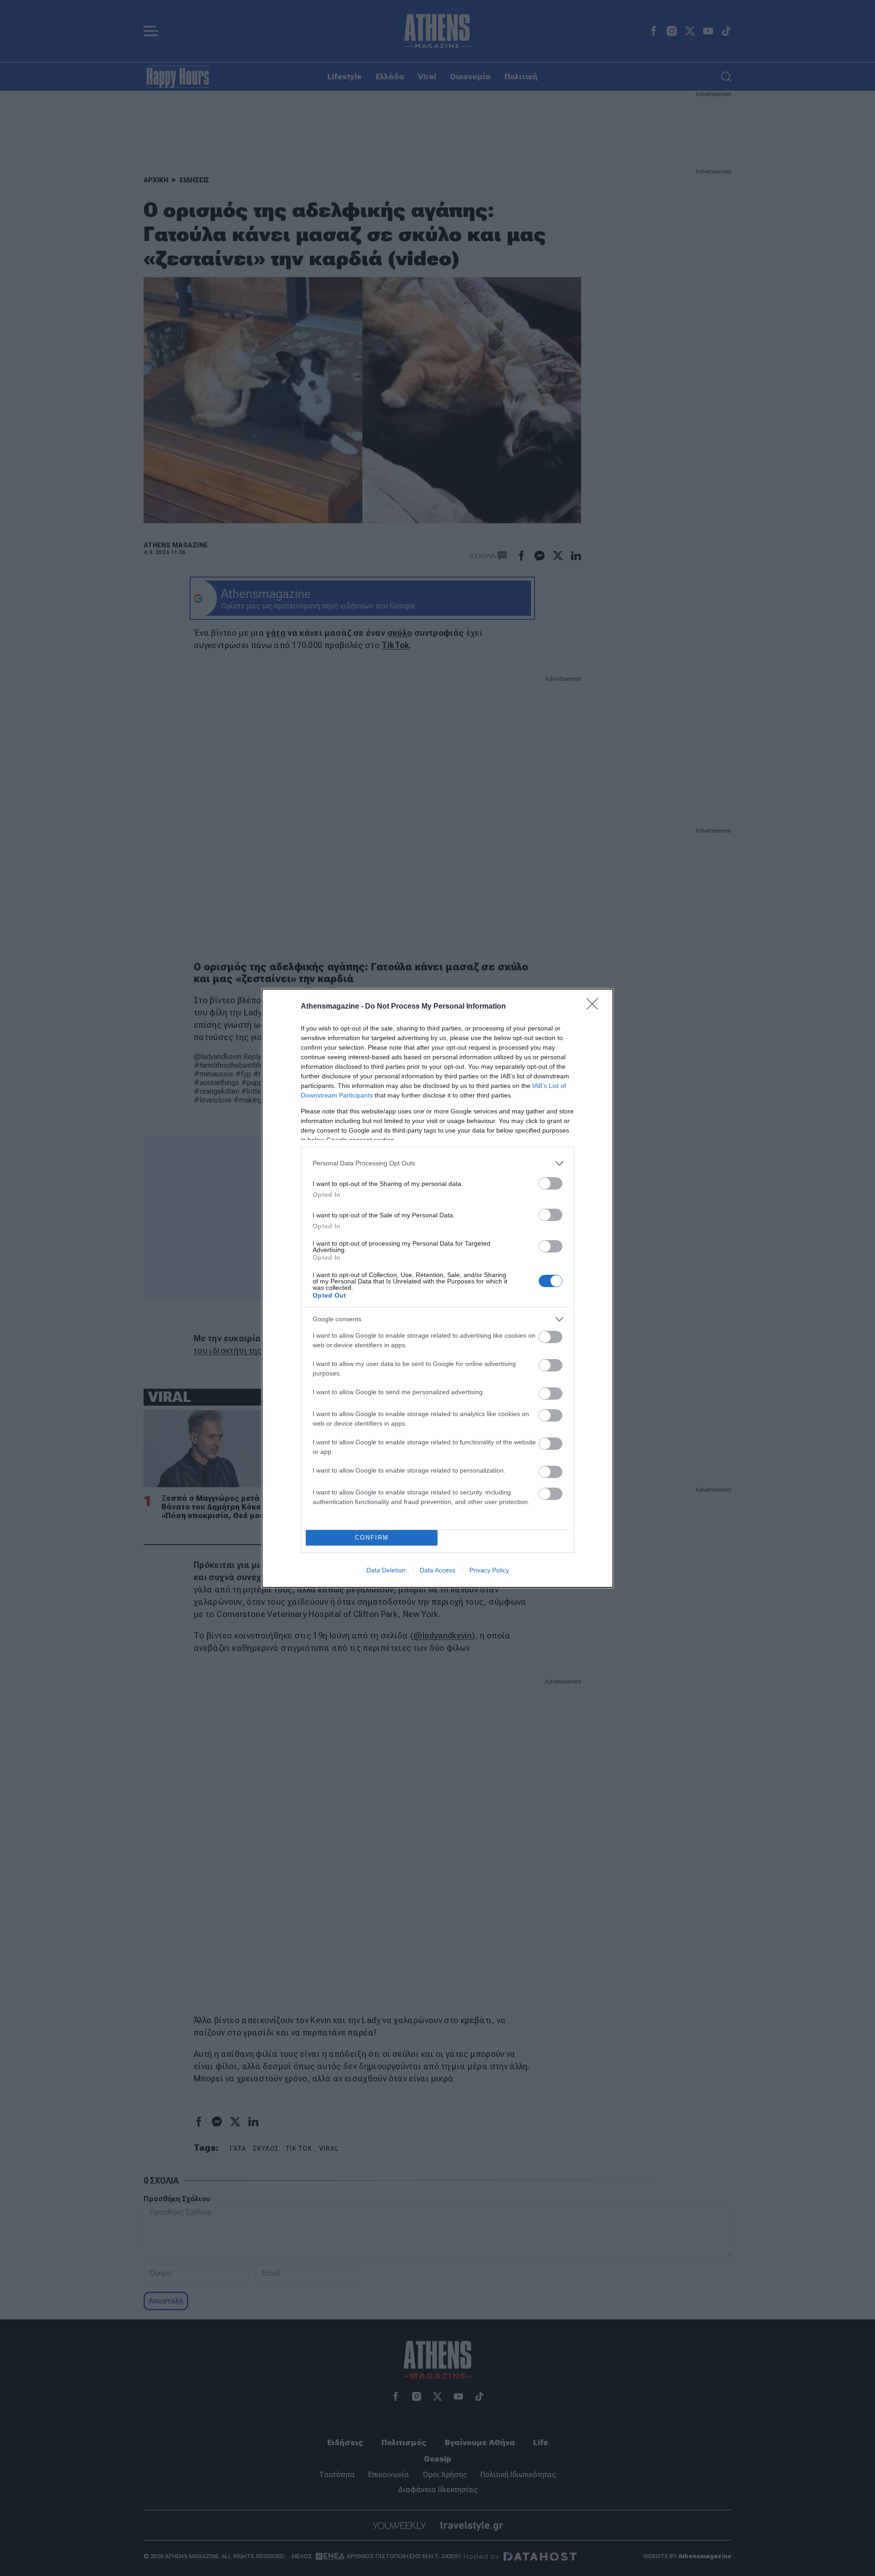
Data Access (437, 1570)
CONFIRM (372, 1538)
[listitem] (437, 1163)
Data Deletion (386, 1570)
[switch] (551, 1183)
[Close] (595, 1007)
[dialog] (437, 1288)
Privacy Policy (489, 1570)
